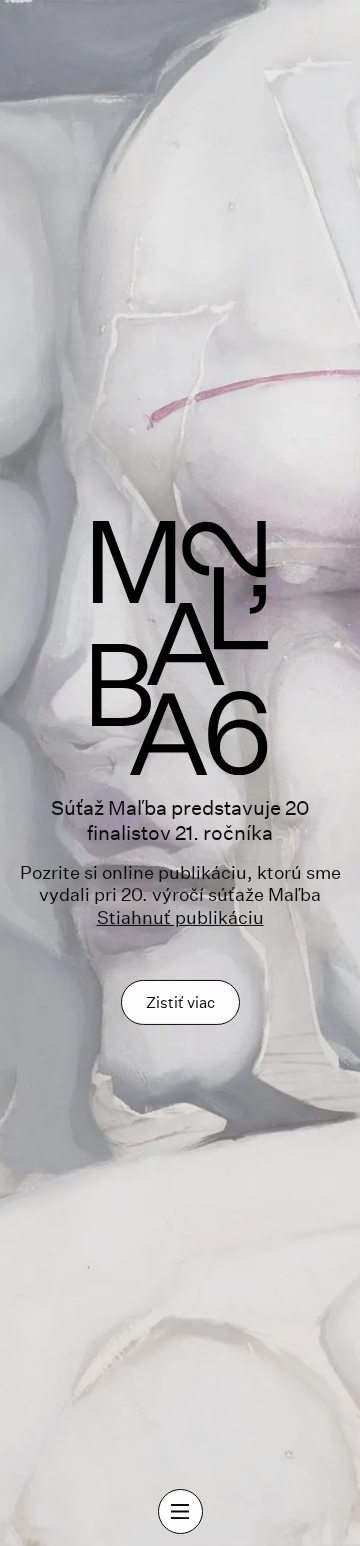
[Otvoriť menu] (180, 1511)
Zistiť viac (180, 1002)
